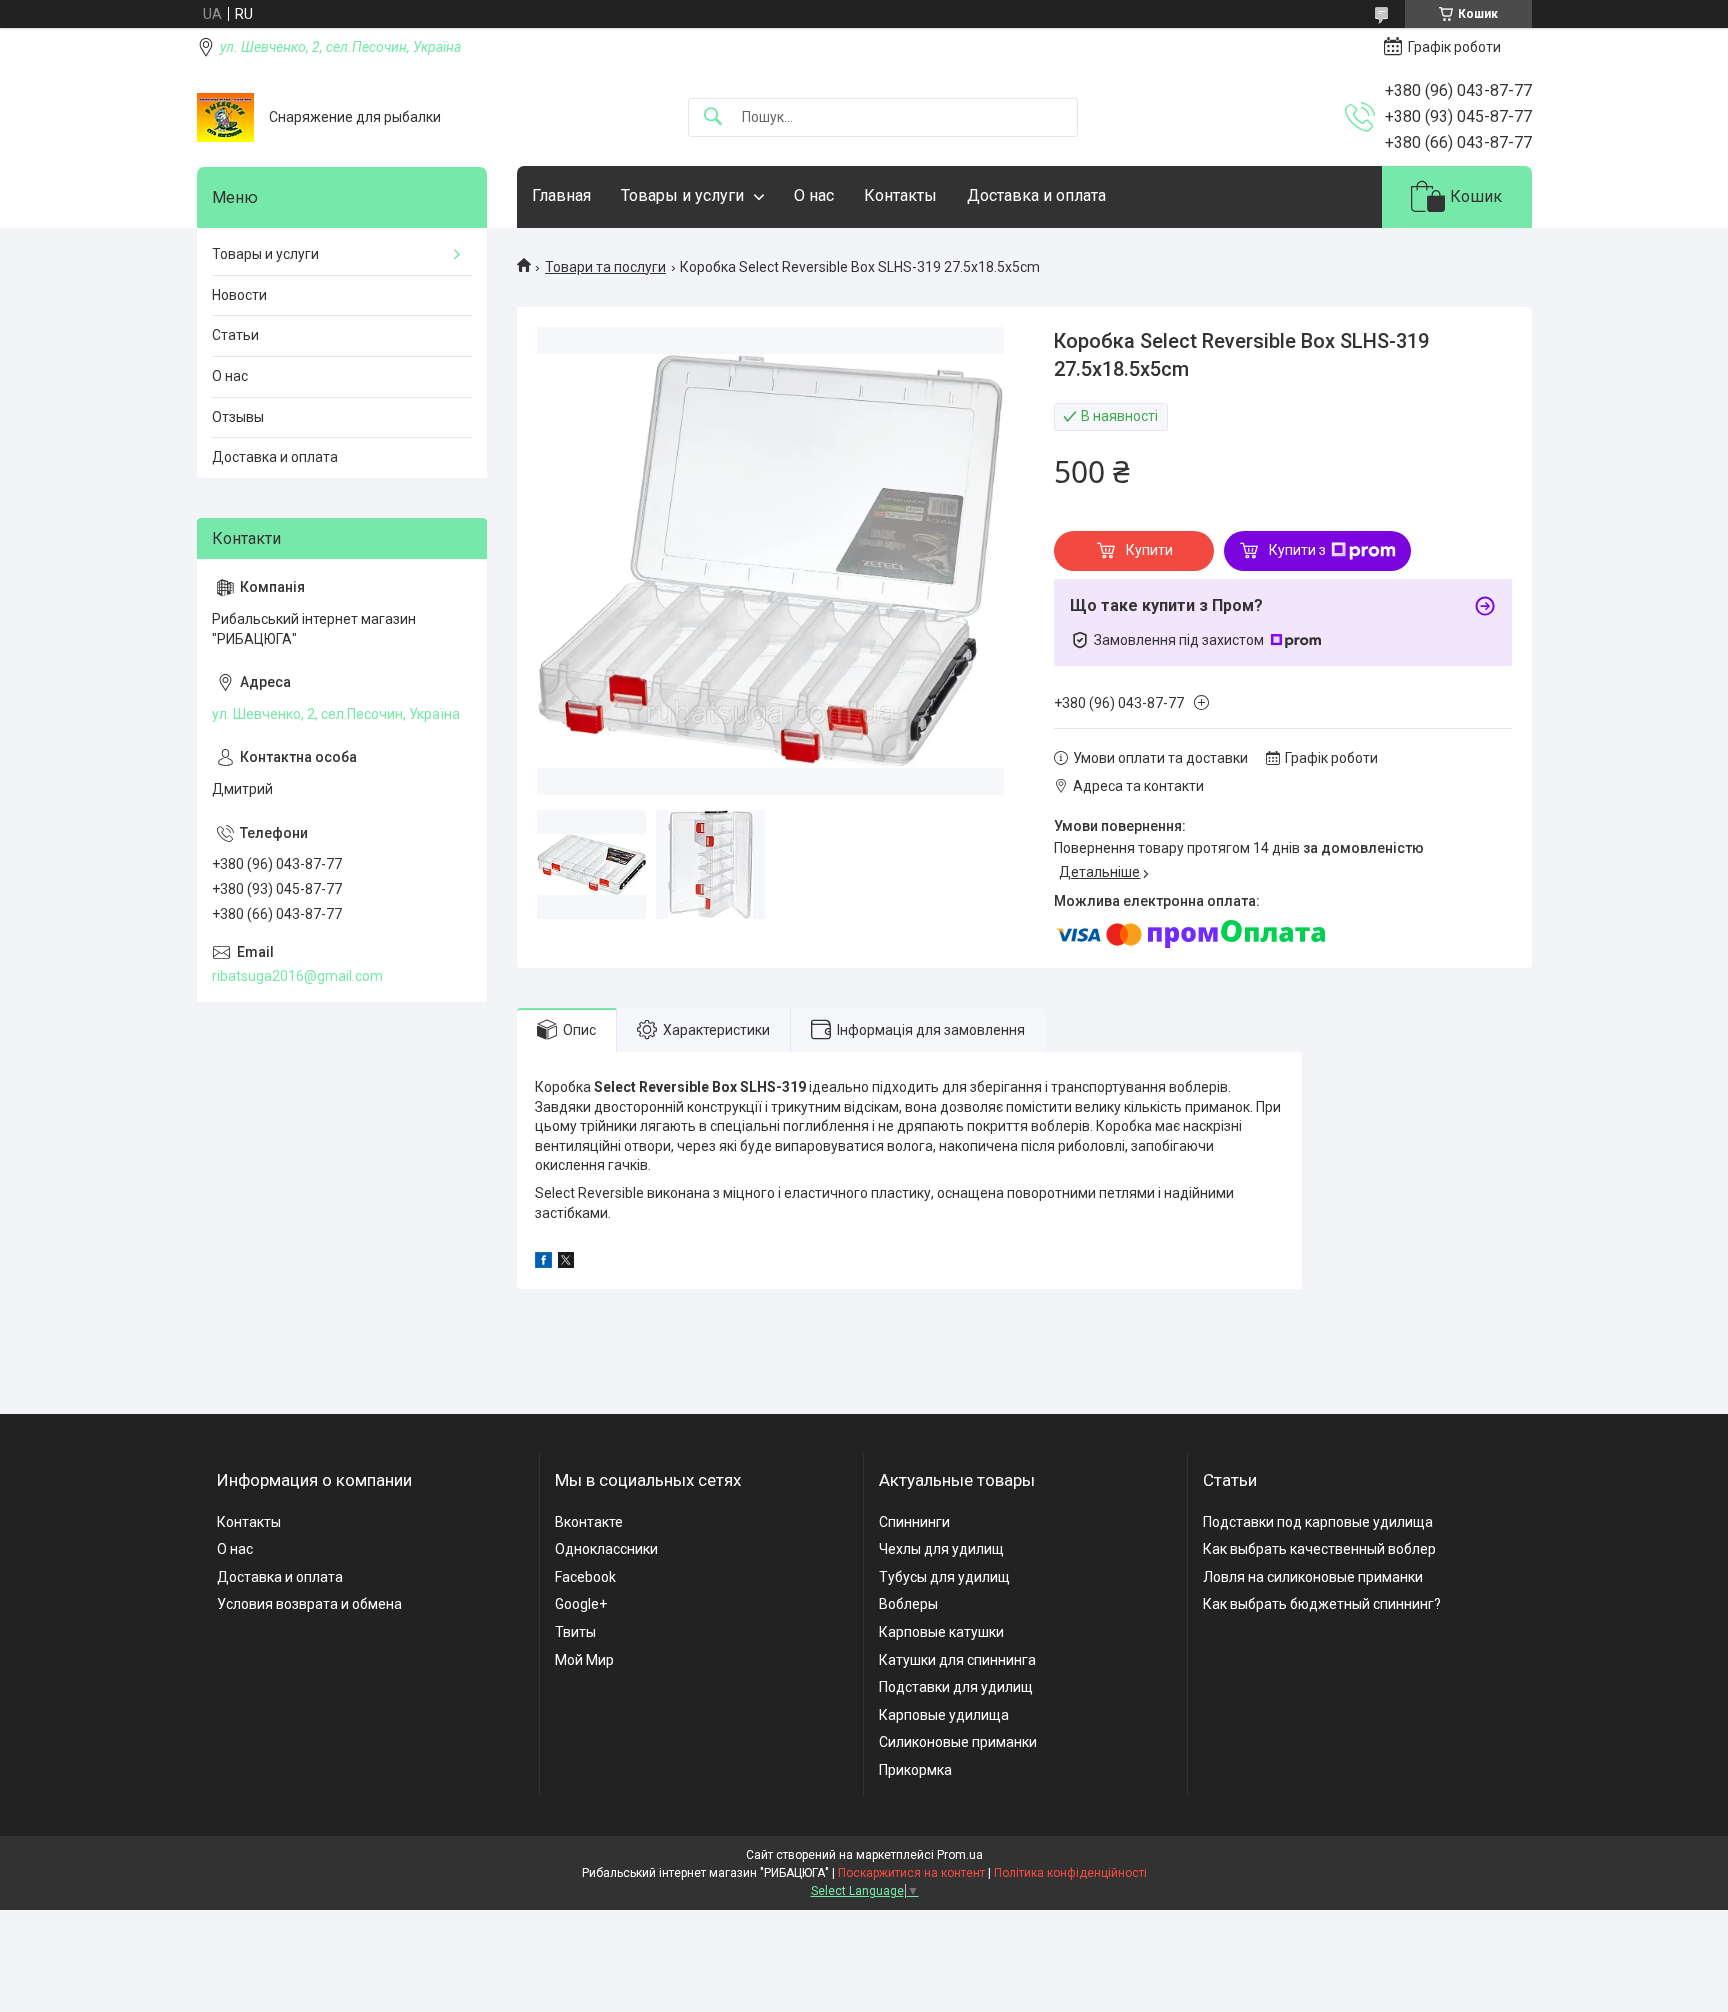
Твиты (575, 1632)
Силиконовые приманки (958, 1742)
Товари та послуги (605, 267)
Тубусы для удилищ (944, 1577)
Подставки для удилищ (956, 1687)
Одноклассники (606, 1549)
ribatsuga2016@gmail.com (297, 976)
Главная (561, 195)
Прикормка (915, 1770)
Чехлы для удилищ (941, 1549)
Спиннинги (914, 1522)
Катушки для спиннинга (957, 1660)
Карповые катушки (941, 1632)
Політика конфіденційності (1070, 1873)
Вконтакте (589, 1522)
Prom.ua (960, 1855)
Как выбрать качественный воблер (1319, 1549)
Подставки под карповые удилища (1318, 1522)
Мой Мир (584, 1660)
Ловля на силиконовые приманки (1313, 1577)
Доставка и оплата (1036, 195)
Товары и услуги (682, 195)
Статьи (235, 335)
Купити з (1297, 550)
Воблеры (908, 1604)
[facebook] (543, 1263)
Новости (239, 295)
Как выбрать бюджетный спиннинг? (1322, 1604)
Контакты (900, 195)
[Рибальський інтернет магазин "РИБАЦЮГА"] (225, 117)
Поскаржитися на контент (911, 1873)
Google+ (581, 1604)
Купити (1149, 550)
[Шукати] (713, 117)
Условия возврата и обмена (309, 1604)
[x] (566, 1263)
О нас (814, 195)
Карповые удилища (944, 1715)
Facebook (585, 1577)
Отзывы (238, 417)
